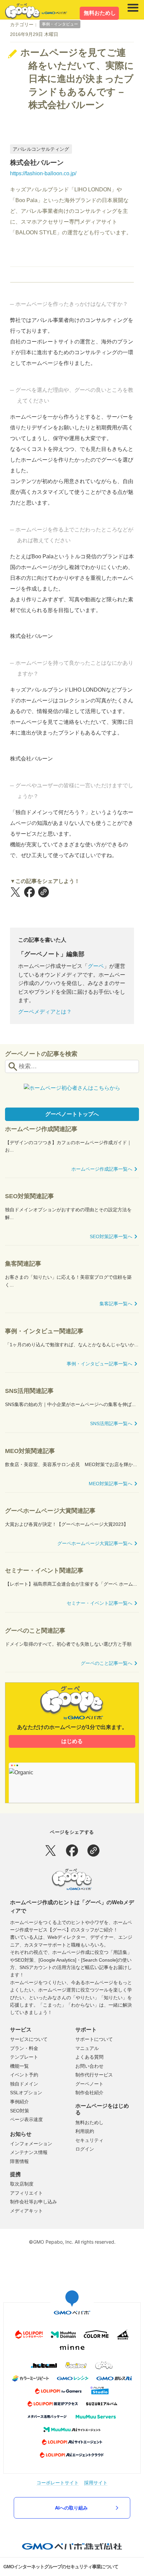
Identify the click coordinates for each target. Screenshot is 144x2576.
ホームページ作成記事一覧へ (102, 1169)
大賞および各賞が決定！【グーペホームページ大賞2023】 (67, 1524)
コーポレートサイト (58, 2483)
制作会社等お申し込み (33, 2202)
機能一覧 (19, 2066)
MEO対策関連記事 (30, 1451)
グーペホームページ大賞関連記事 (50, 1511)
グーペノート (89, 2084)
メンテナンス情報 (29, 2152)
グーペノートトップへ (72, 1114)
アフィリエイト (26, 2193)
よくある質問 (89, 2057)
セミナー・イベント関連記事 (44, 1571)
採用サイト (96, 2483)
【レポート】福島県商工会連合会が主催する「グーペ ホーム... (71, 1584)
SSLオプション (26, 2093)
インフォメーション (31, 2144)
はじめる (72, 1741)
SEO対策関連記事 (29, 1196)
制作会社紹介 (89, 2093)
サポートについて (94, 2039)
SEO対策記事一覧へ (111, 1236)
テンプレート (24, 2057)
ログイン (85, 2149)
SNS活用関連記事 (29, 1391)
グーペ (96, 966)
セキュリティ (89, 2140)
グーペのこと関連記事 (35, 1631)
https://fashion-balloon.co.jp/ (43, 173)
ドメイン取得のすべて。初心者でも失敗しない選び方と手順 (68, 1644)
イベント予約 (24, 2075)
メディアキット (26, 2211)
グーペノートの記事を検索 (41, 1054)
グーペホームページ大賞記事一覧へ (95, 1543)
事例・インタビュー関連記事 (44, 1331)
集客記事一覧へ (116, 1304)
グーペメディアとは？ (45, 1012)
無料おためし (100, 13)
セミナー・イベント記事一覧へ (99, 1603)
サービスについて (29, 2039)
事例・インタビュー (60, 24)
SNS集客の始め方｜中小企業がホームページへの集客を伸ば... (70, 1404)
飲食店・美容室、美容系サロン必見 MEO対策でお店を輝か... (71, 1464)
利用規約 (85, 2131)
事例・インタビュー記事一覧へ (99, 1364)
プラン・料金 (24, 2048)
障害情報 (19, 2161)
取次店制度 (22, 2184)
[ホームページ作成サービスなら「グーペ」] (35, 11)
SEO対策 (20, 2111)
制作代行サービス (94, 2075)
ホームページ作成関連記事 (41, 1129)
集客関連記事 (23, 1264)
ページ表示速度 (26, 2119)
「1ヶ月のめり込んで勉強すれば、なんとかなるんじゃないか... (72, 1345)
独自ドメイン (24, 2084)
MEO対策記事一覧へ (111, 1484)
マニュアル (87, 2048)
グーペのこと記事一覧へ (106, 1663)
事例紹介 (19, 2102)
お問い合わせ (89, 2066)
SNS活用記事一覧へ (111, 1423)
